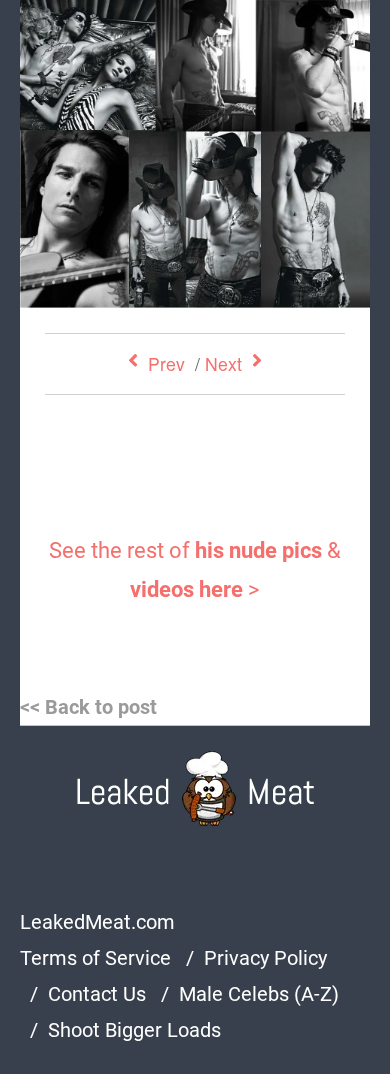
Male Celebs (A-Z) (259, 994)
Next (223, 363)
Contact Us (97, 994)
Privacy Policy (265, 958)
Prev (166, 363)
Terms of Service (95, 958)
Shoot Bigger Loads (134, 1030)
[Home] (195, 788)
